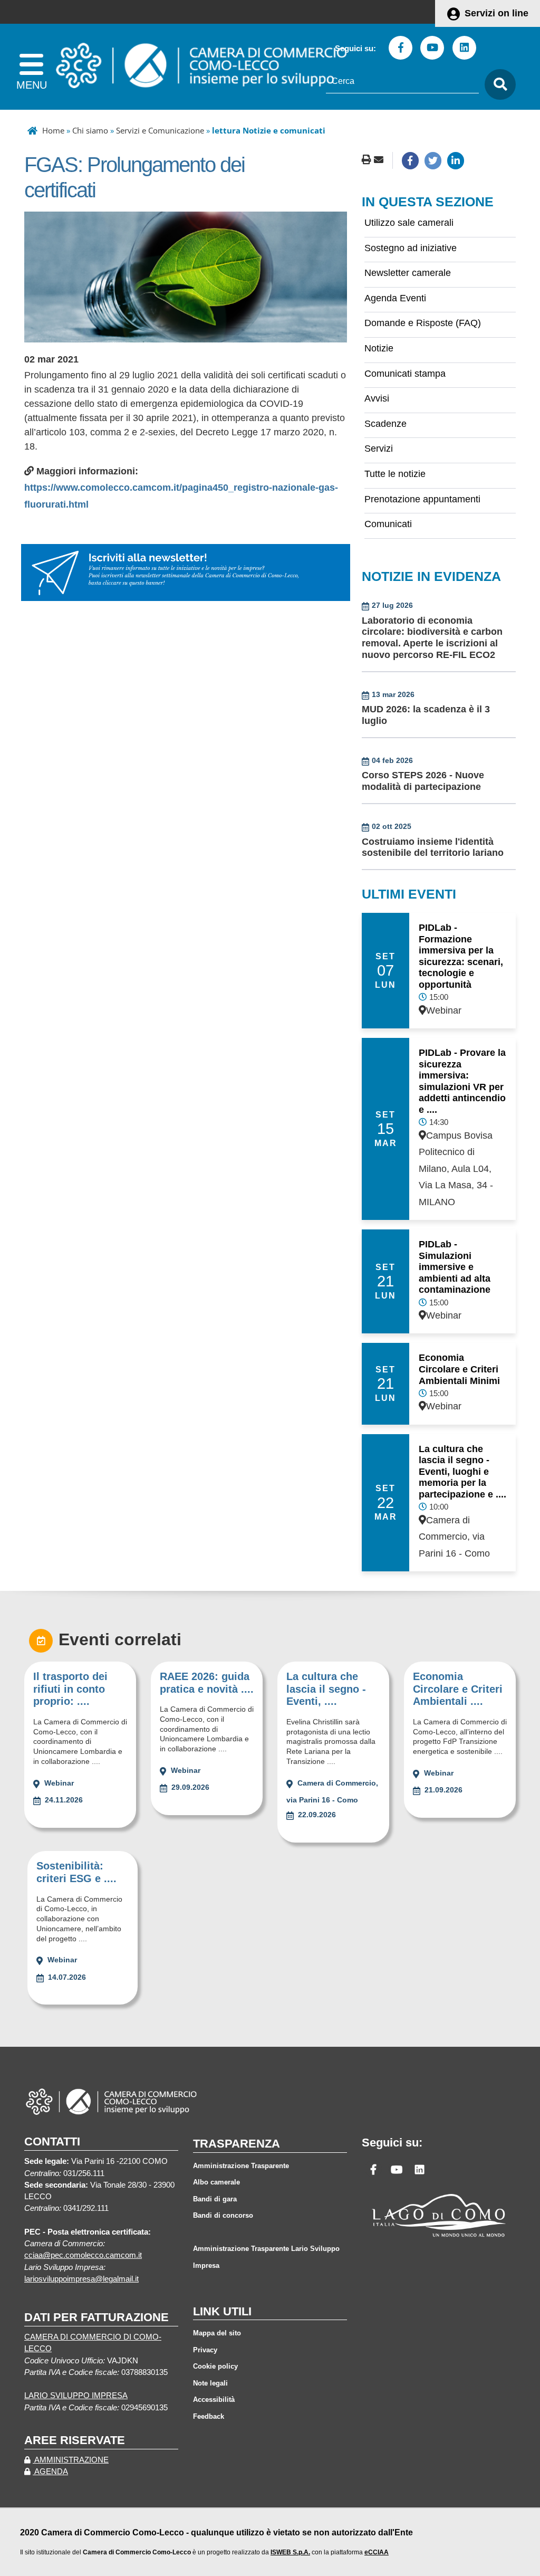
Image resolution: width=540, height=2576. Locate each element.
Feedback (209, 2416)
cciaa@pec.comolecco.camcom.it (83, 2255)
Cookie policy (215, 2366)
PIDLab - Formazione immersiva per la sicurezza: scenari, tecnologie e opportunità (461, 956)
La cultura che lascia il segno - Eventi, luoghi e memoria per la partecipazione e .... (462, 1472)
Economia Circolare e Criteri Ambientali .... (458, 1689)
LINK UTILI (222, 2311)
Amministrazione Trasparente (241, 2166)
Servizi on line (496, 13)
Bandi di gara (215, 2199)
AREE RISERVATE (75, 2440)
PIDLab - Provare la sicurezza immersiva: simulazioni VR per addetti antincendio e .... (462, 1081)
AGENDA (50, 2472)
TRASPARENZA (237, 2144)
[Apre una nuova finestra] (410, 160)
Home (53, 130)
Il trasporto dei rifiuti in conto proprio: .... (70, 1689)
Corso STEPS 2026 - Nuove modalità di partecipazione (423, 781)
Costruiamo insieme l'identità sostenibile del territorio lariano (433, 847)
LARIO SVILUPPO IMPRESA (76, 2396)
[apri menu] (31, 67)
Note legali (210, 2383)
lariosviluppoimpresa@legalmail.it (81, 2279)
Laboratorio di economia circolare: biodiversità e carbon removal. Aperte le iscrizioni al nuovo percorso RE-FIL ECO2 (432, 638)
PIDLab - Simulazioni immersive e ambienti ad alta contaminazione (455, 1267)
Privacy (205, 2350)
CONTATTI (52, 2141)
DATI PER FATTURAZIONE (97, 2317)
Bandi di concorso (223, 2215)
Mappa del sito (217, 2333)
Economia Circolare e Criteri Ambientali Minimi (459, 1369)
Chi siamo (90, 130)
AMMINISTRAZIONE (71, 2460)
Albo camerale (216, 2182)
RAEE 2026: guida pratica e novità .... (207, 1683)
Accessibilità (214, 2400)
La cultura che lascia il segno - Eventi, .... (326, 1689)
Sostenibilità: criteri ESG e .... (76, 1872)
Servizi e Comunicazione (160, 130)
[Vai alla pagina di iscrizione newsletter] (186, 572)
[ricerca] (497, 85)
